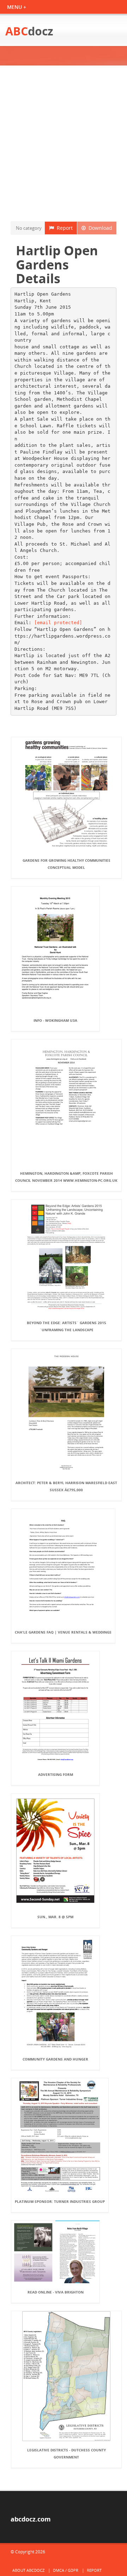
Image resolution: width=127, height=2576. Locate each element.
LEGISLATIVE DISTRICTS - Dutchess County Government (66, 2454)
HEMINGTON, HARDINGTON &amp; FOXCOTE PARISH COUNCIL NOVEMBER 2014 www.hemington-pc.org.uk (66, 1177)
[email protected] (58, 623)
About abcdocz (28, 2570)
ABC (29, 31)
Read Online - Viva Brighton (56, 2292)
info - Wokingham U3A (55, 1020)
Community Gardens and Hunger (55, 2059)
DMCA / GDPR (66, 2570)
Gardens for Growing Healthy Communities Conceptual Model (66, 864)
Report (63, 228)
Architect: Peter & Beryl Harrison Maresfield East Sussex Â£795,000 (66, 1486)
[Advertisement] (64, 143)
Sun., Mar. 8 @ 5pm (55, 1917)
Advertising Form (56, 1774)
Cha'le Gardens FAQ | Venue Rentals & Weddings (63, 1632)
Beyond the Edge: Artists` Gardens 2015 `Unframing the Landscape (66, 1326)
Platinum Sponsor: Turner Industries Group (60, 2201)
